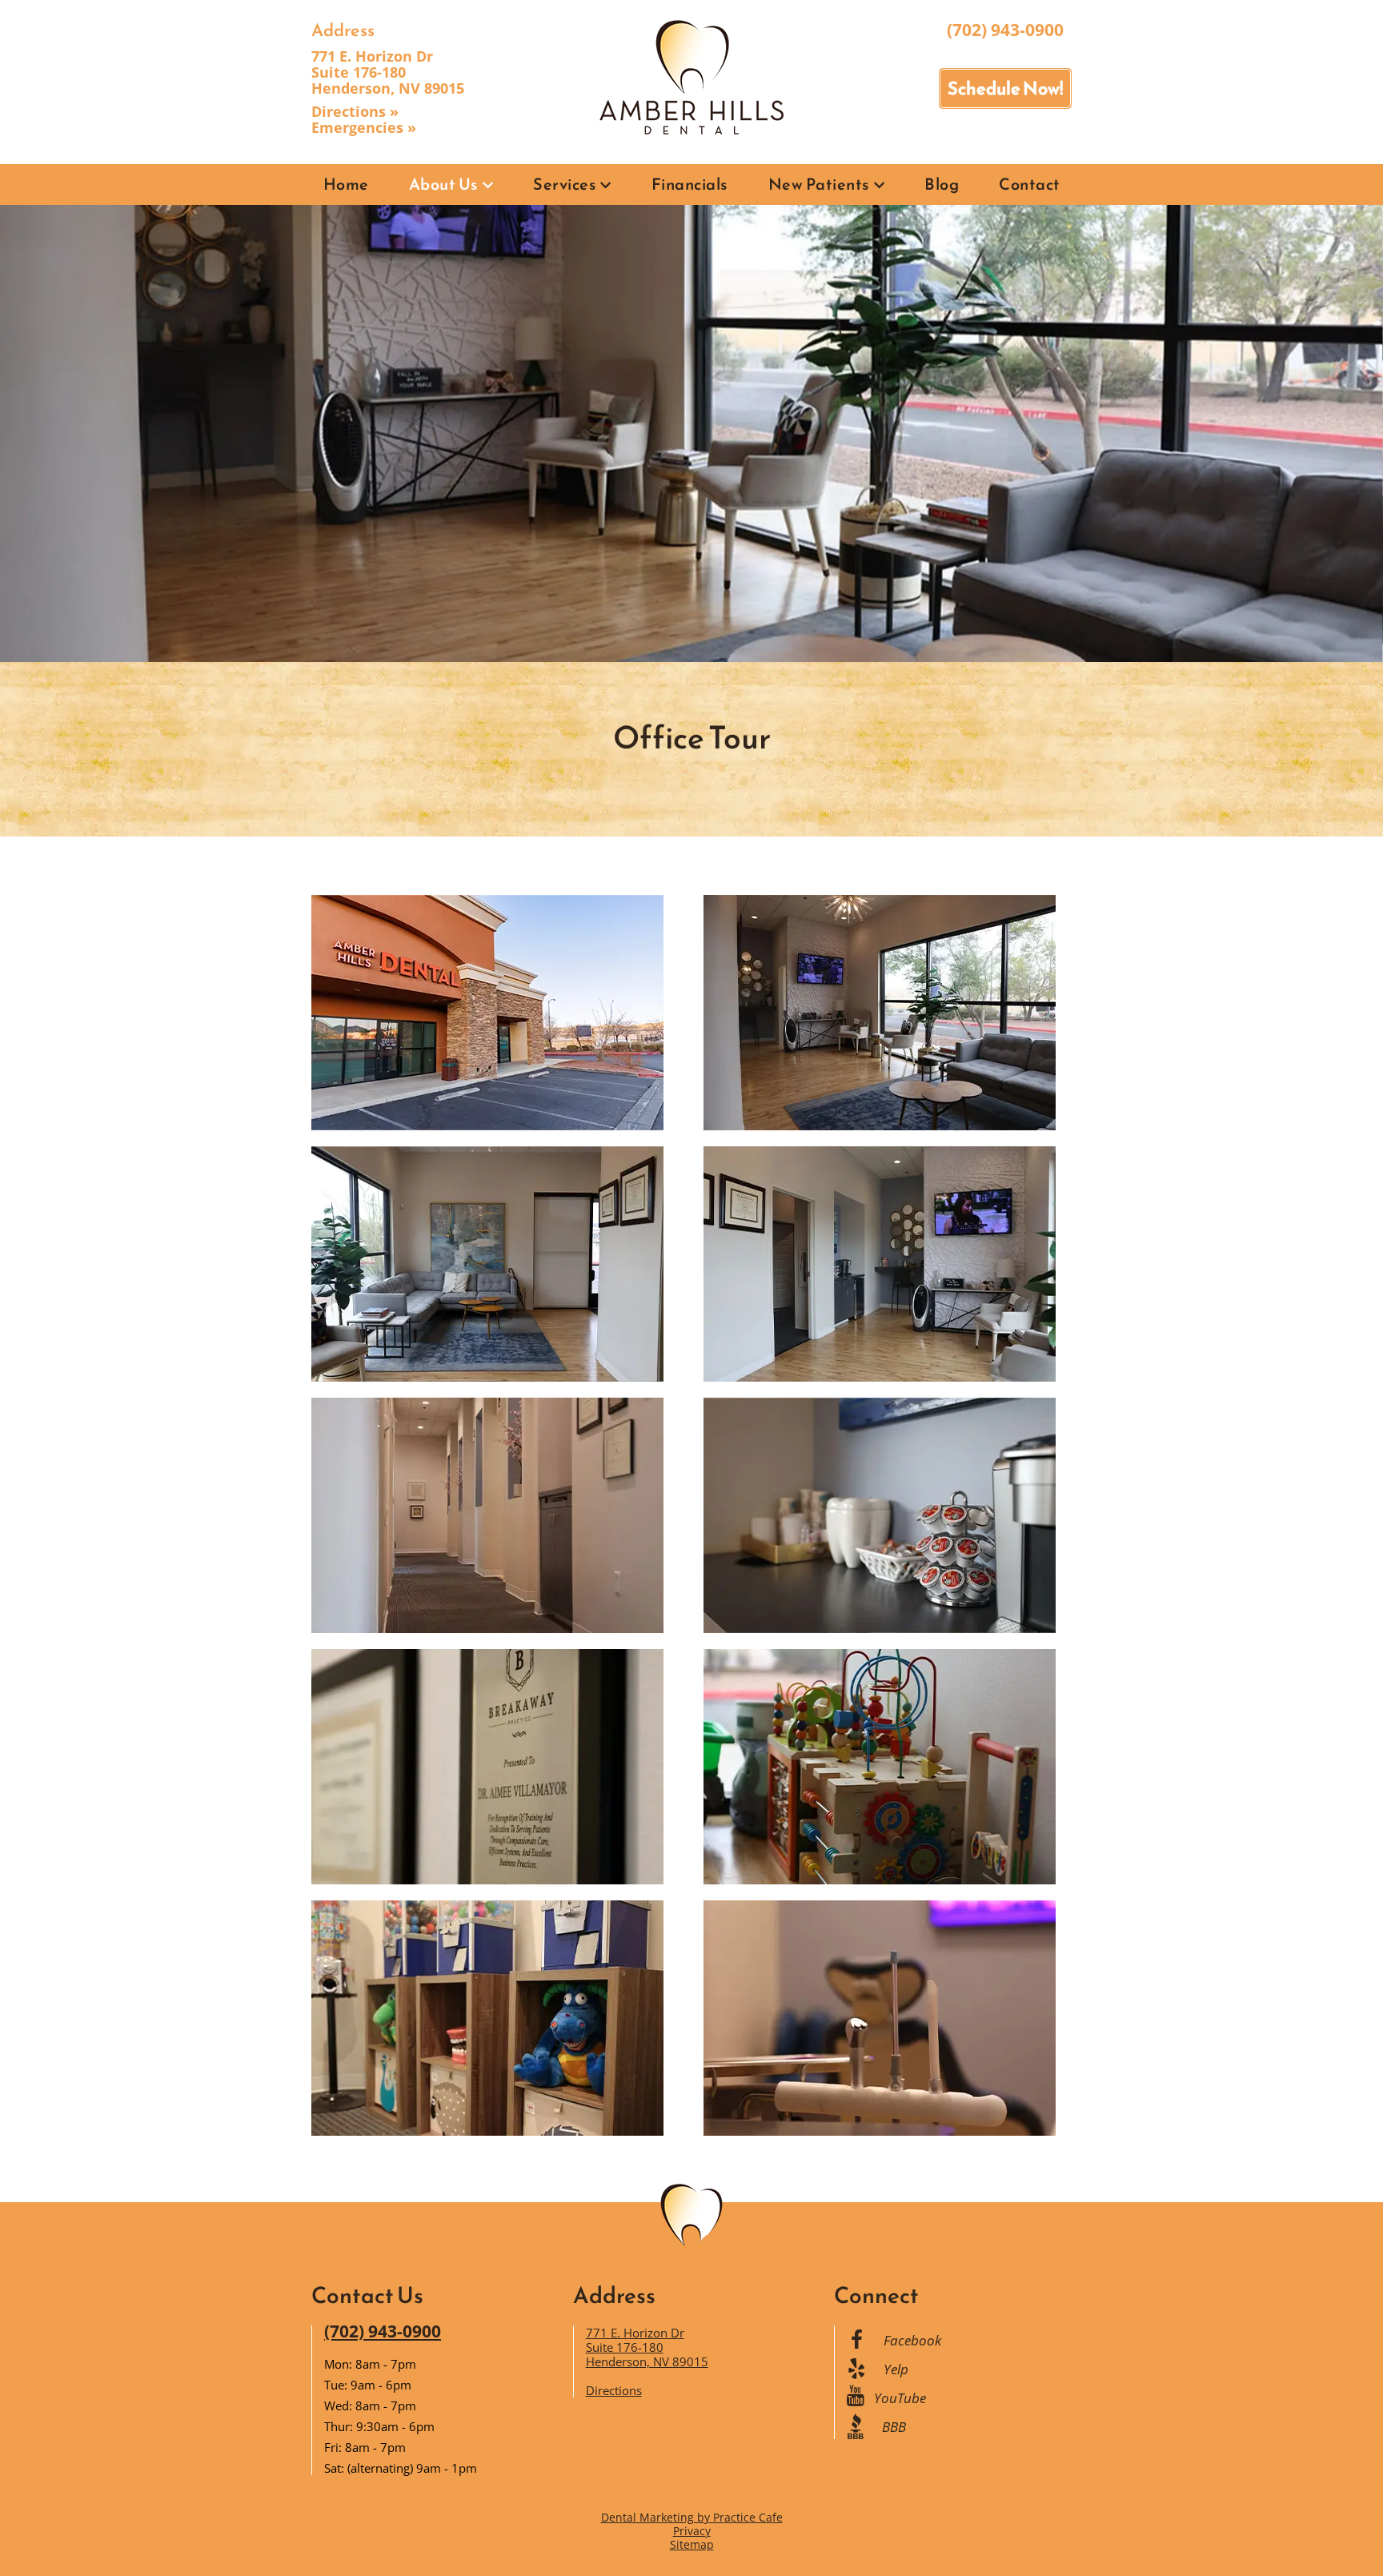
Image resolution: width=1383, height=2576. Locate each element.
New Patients (819, 184)
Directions (614, 2390)
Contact (1030, 184)
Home (346, 184)
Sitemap (692, 2544)
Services (565, 184)
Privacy (692, 2531)
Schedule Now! (1005, 88)
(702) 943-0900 (1005, 30)
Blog (942, 184)
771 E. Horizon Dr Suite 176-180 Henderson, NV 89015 (388, 72)
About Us (444, 184)
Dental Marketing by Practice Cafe (692, 2517)
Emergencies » (364, 127)
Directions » (355, 111)
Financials (690, 184)
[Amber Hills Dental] (691, 76)
